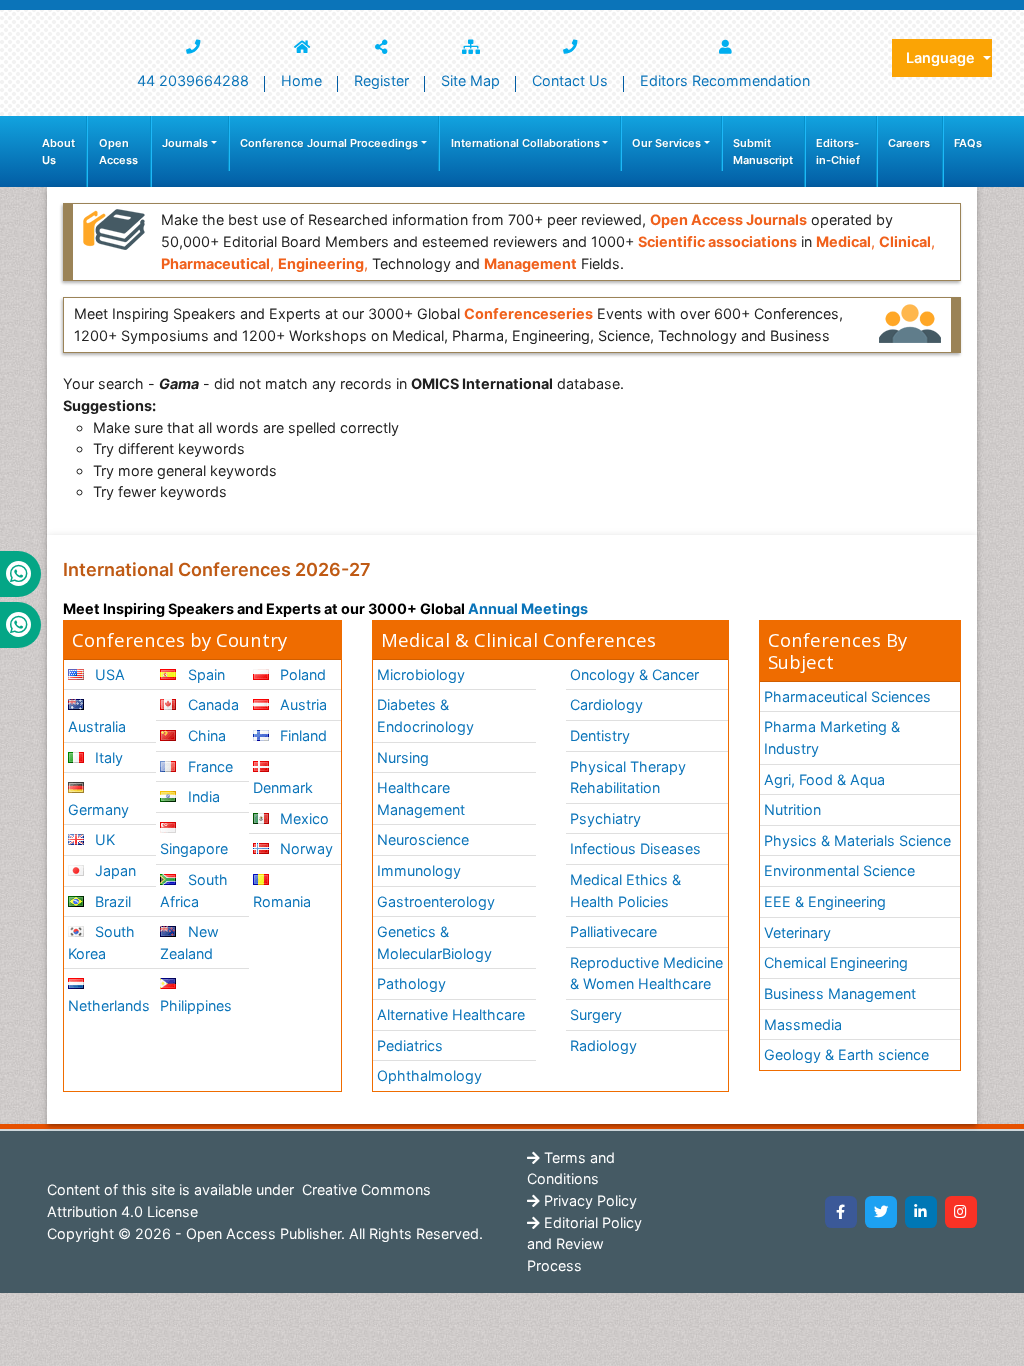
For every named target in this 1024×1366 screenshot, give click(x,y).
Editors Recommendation (725, 80)
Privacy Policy (588, 1200)
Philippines (196, 1005)
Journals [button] (185, 143)
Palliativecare (613, 931)
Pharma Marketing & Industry (832, 737)
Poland (301, 674)
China (205, 735)
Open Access (118, 151)
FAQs (968, 143)
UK (103, 839)
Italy (107, 757)
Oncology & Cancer (634, 674)
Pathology (411, 983)
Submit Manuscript (763, 151)
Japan (113, 870)
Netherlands (109, 1005)
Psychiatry (605, 818)
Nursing (403, 757)
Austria (301, 704)
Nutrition (792, 809)
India (202, 796)
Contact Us (570, 80)
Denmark (283, 787)
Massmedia (803, 1024)
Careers (909, 143)
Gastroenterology (436, 901)
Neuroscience (423, 839)
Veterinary (797, 932)
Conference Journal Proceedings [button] (329, 143)
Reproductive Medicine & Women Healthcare (646, 973)
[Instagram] (961, 1212)
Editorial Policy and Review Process (584, 1244)
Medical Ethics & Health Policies (625, 890)
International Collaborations (525, 143)
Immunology (419, 870)
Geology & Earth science (846, 1054)
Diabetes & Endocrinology (425, 715)
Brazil (111, 901)
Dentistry (600, 735)
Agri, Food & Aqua (824, 779)
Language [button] (942, 57)
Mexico (302, 818)
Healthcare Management (421, 798)
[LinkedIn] (921, 1212)
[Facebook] (841, 1212)
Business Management (840, 993)
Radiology (603, 1045)
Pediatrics (410, 1045)
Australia (97, 726)
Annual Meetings (528, 608)
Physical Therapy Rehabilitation (628, 777)
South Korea (101, 942)
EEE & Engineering (825, 901)
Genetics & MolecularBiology (434, 942)
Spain (204, 674)
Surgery (596, 1014)
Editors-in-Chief (838, 151)
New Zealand (189, 942)
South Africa (193, 890)
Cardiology (606, 704)
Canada (211, 704)
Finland (301, 735)
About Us (58, 151)
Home (301, 80)
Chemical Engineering (836, 962)
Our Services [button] (666, 143)
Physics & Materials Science (857, 840)
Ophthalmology (429, 1075)
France (208, 766)
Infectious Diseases (635, 848)
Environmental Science (839, 870)
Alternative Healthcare (451, 1014)
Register (381, 80)
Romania (282, 901)
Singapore (194, 848)
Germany (98, 809)
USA (108, 674)
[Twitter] (881, 1212)
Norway (304, 848)
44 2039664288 (193, 80)
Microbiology (421, 674)
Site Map (470, 80)
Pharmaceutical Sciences (847, 696)
